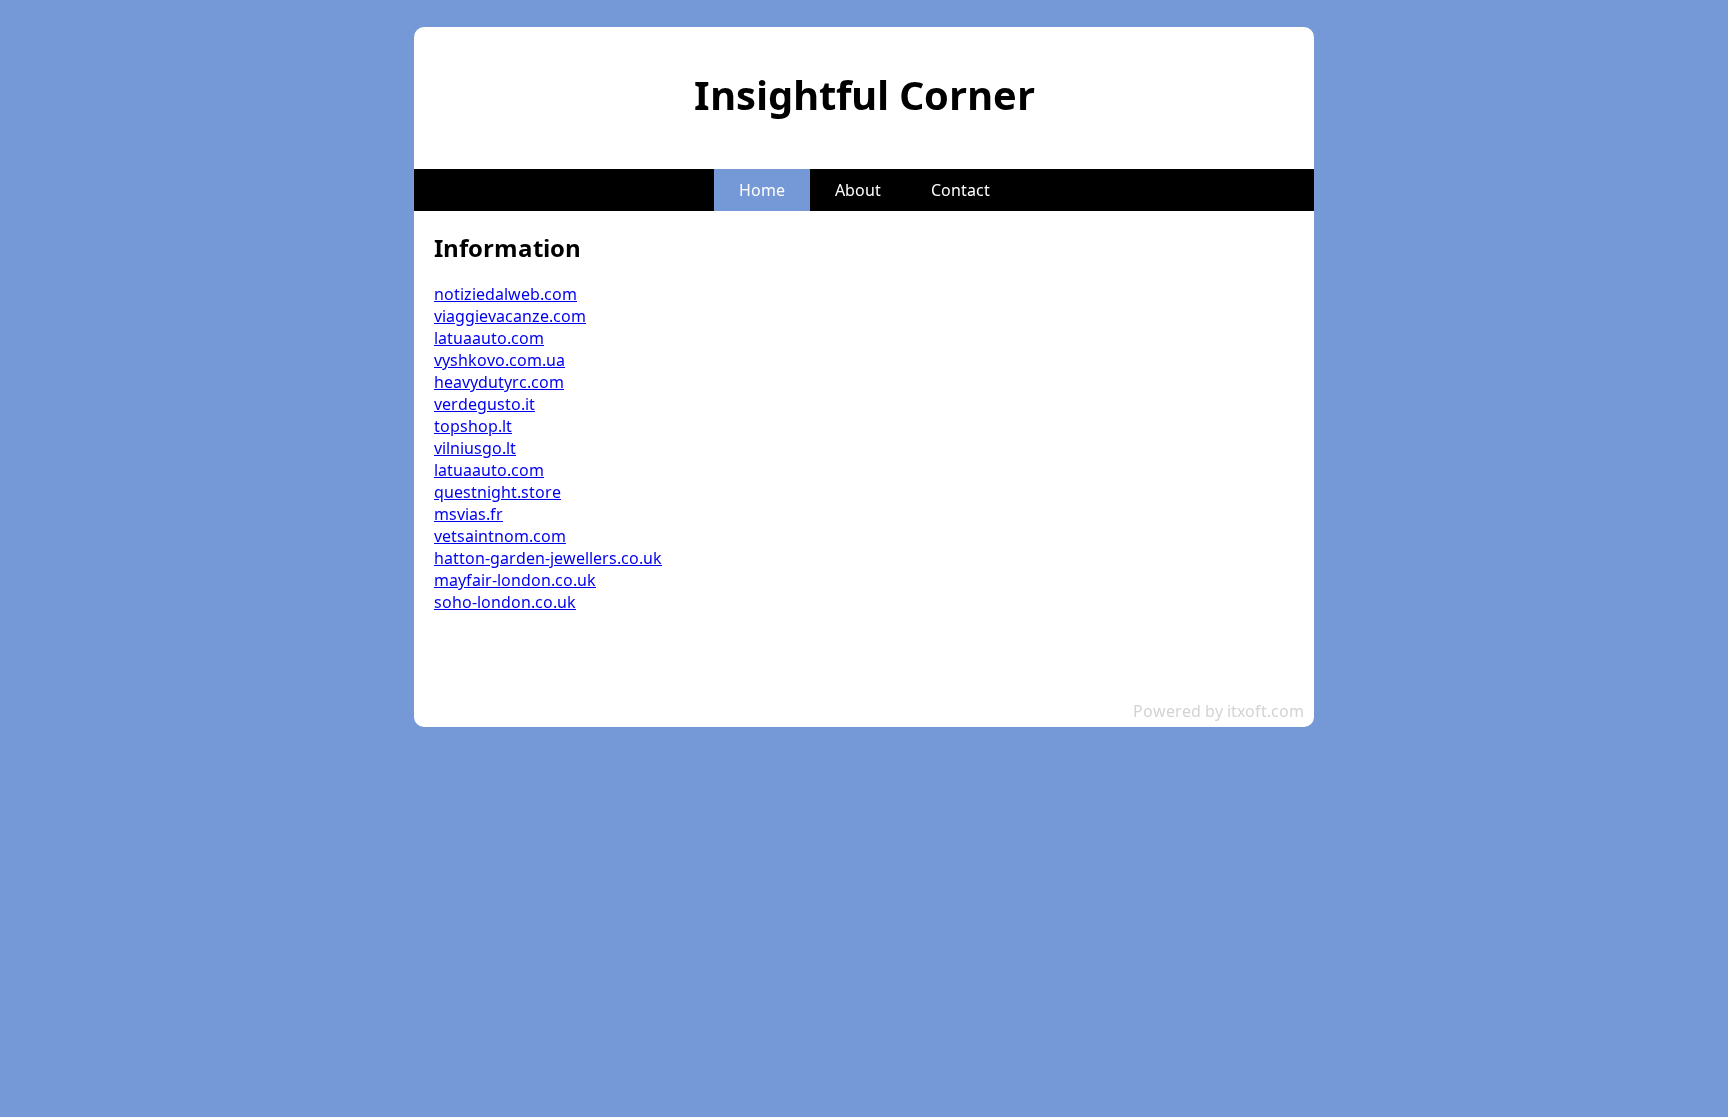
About (858, 190)
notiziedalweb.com (505, 294)
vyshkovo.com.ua (499, 360)
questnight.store (497, 492)
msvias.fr (468, 514)
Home (762, 190)
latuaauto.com (489, 338)
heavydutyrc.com (499, 382)
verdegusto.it (484, 404)
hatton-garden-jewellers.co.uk (548, 558)
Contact (960, 190)
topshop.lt (473, 426)
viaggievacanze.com (510, 316)
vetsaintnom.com (500, 536)
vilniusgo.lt (475, 448)
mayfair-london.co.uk (515, 580)
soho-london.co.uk (505, 602)
